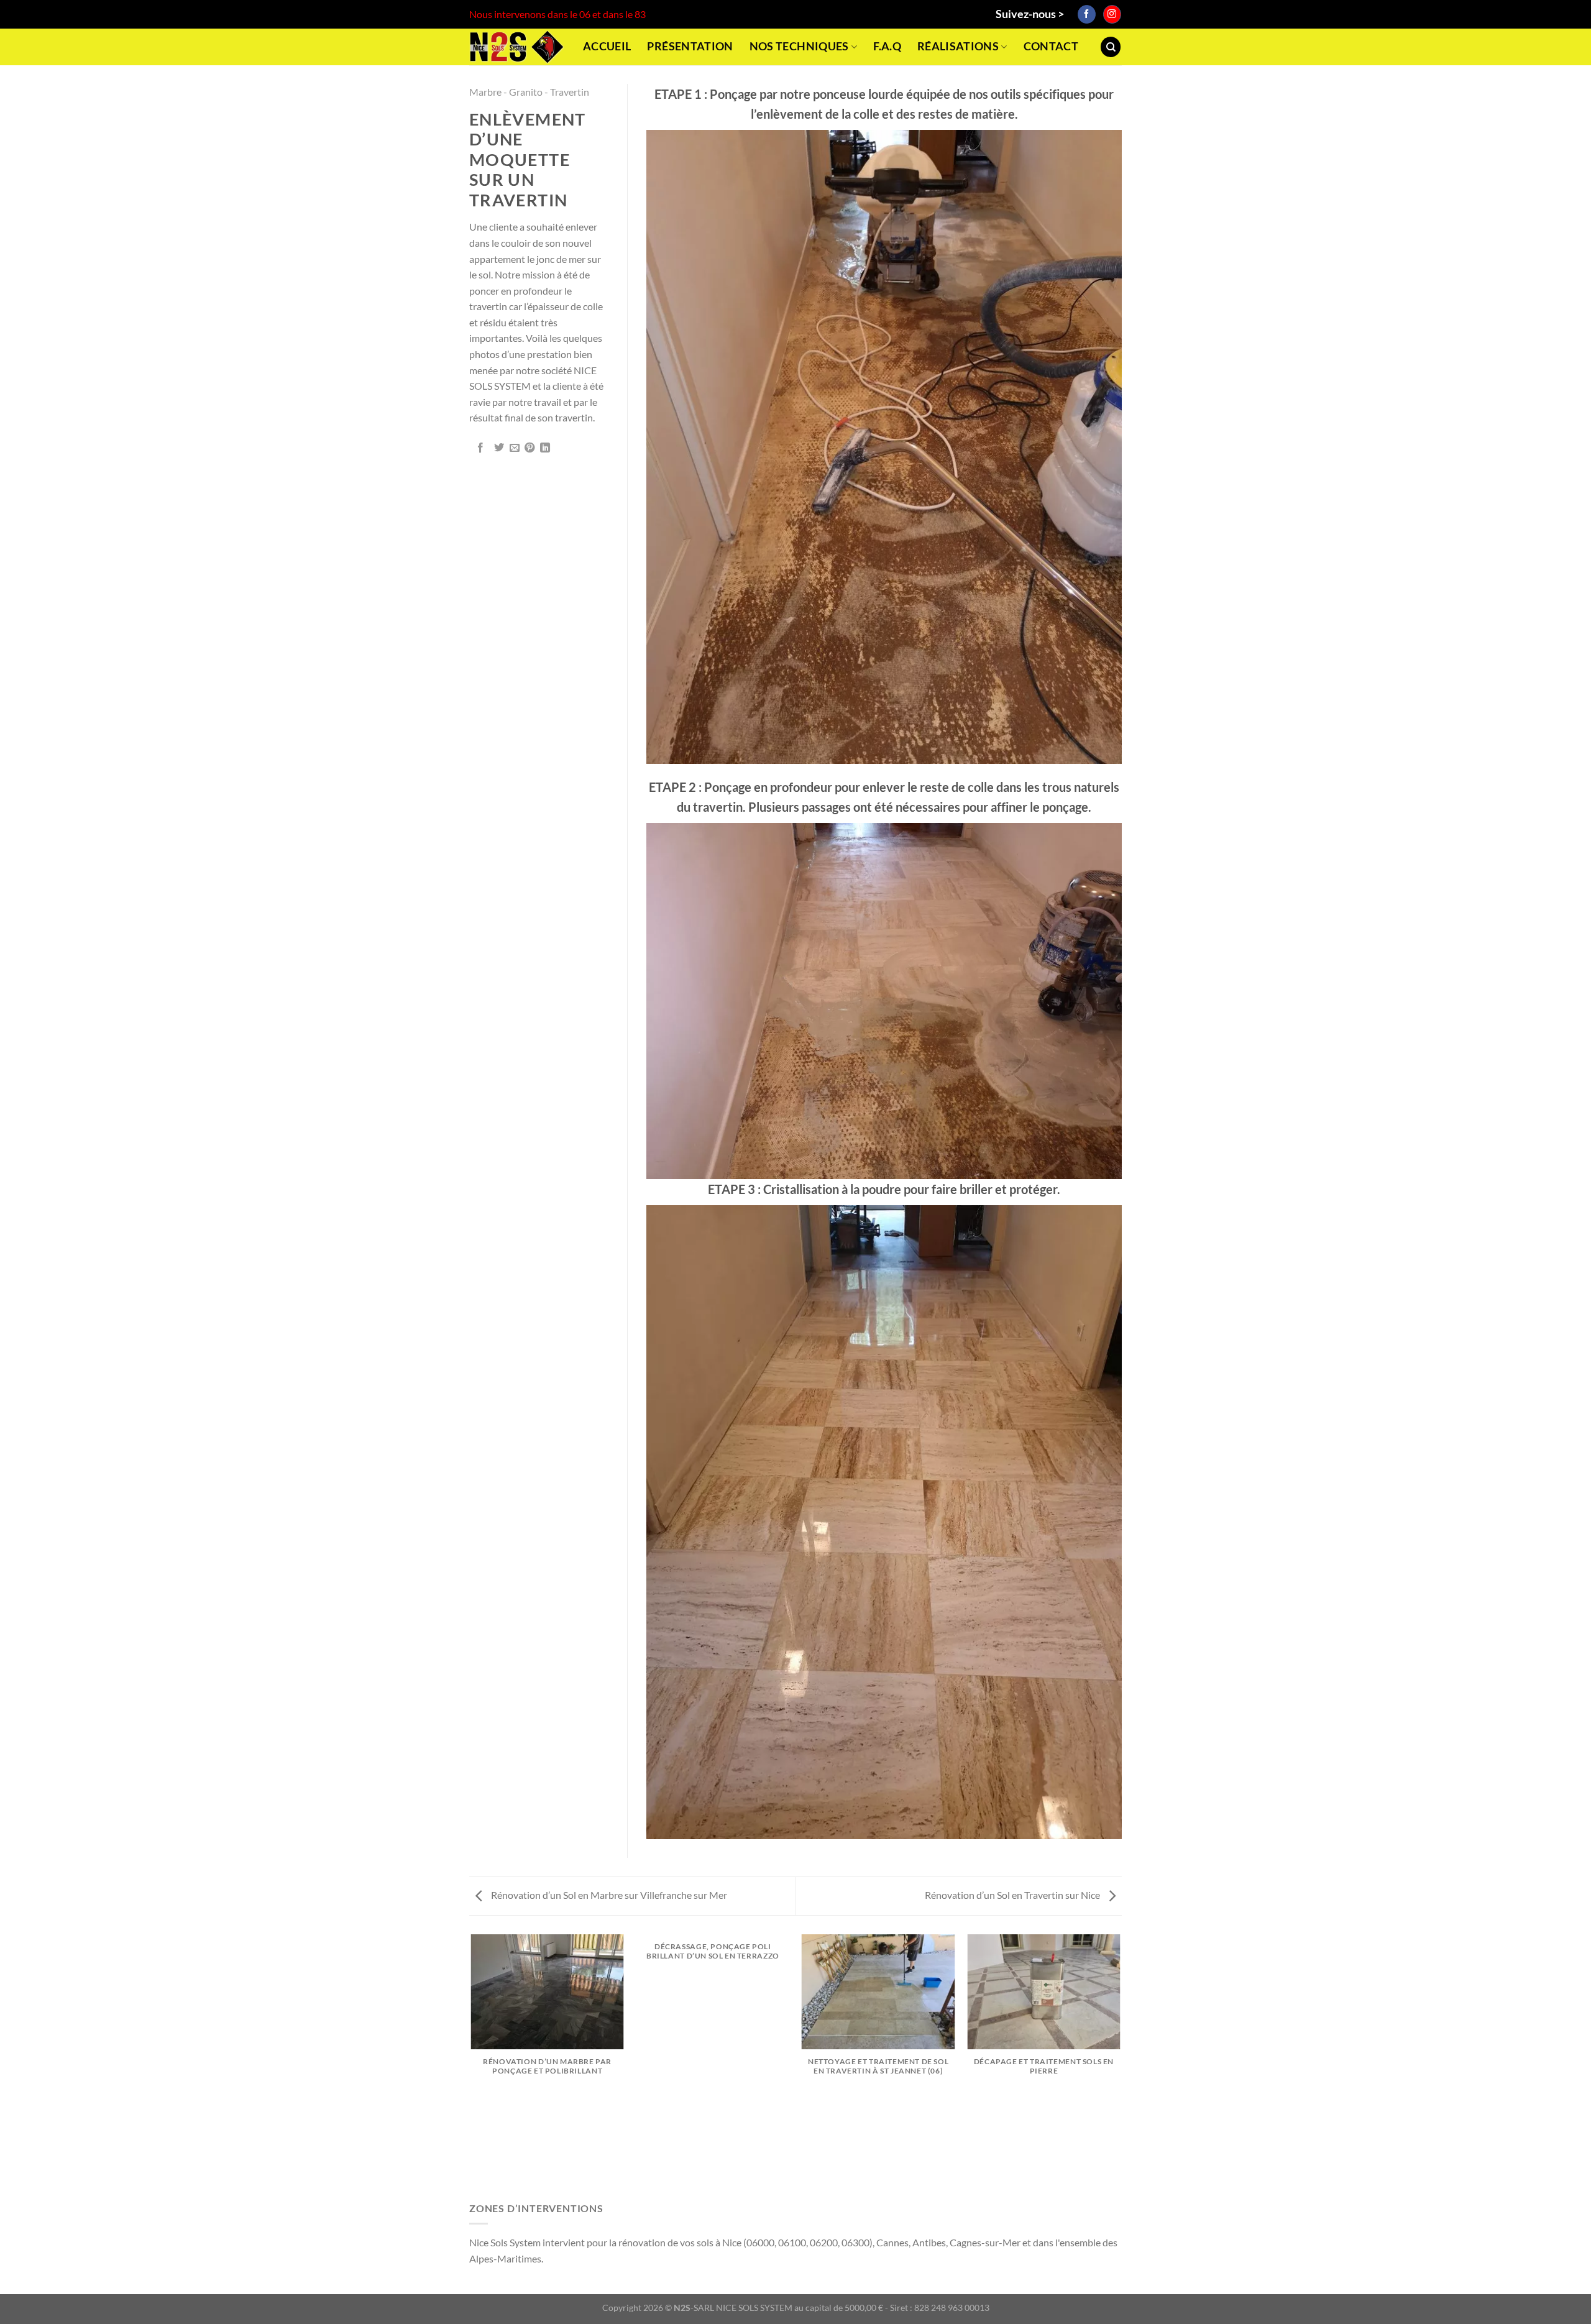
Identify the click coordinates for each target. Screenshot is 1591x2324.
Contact (1051, 46)
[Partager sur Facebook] (480, 448)
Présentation (690, 46)
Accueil (607, 46)
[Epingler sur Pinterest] (530, 448)
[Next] (1120, 2066)
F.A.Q (887, 46)
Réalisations (958, 46)
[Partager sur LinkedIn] (545, 448)
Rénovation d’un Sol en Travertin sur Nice (1013, 1895)
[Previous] (472, 2066)
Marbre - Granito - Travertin (529, 92)
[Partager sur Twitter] (499, 448)
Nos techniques (799, 46)
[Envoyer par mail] (515, 448)
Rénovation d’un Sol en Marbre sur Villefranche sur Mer (608, 1895)
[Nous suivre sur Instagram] (1112, 14)
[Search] (1111, 47)
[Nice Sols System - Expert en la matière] (517, 47)
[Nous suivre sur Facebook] (1087, 14)
